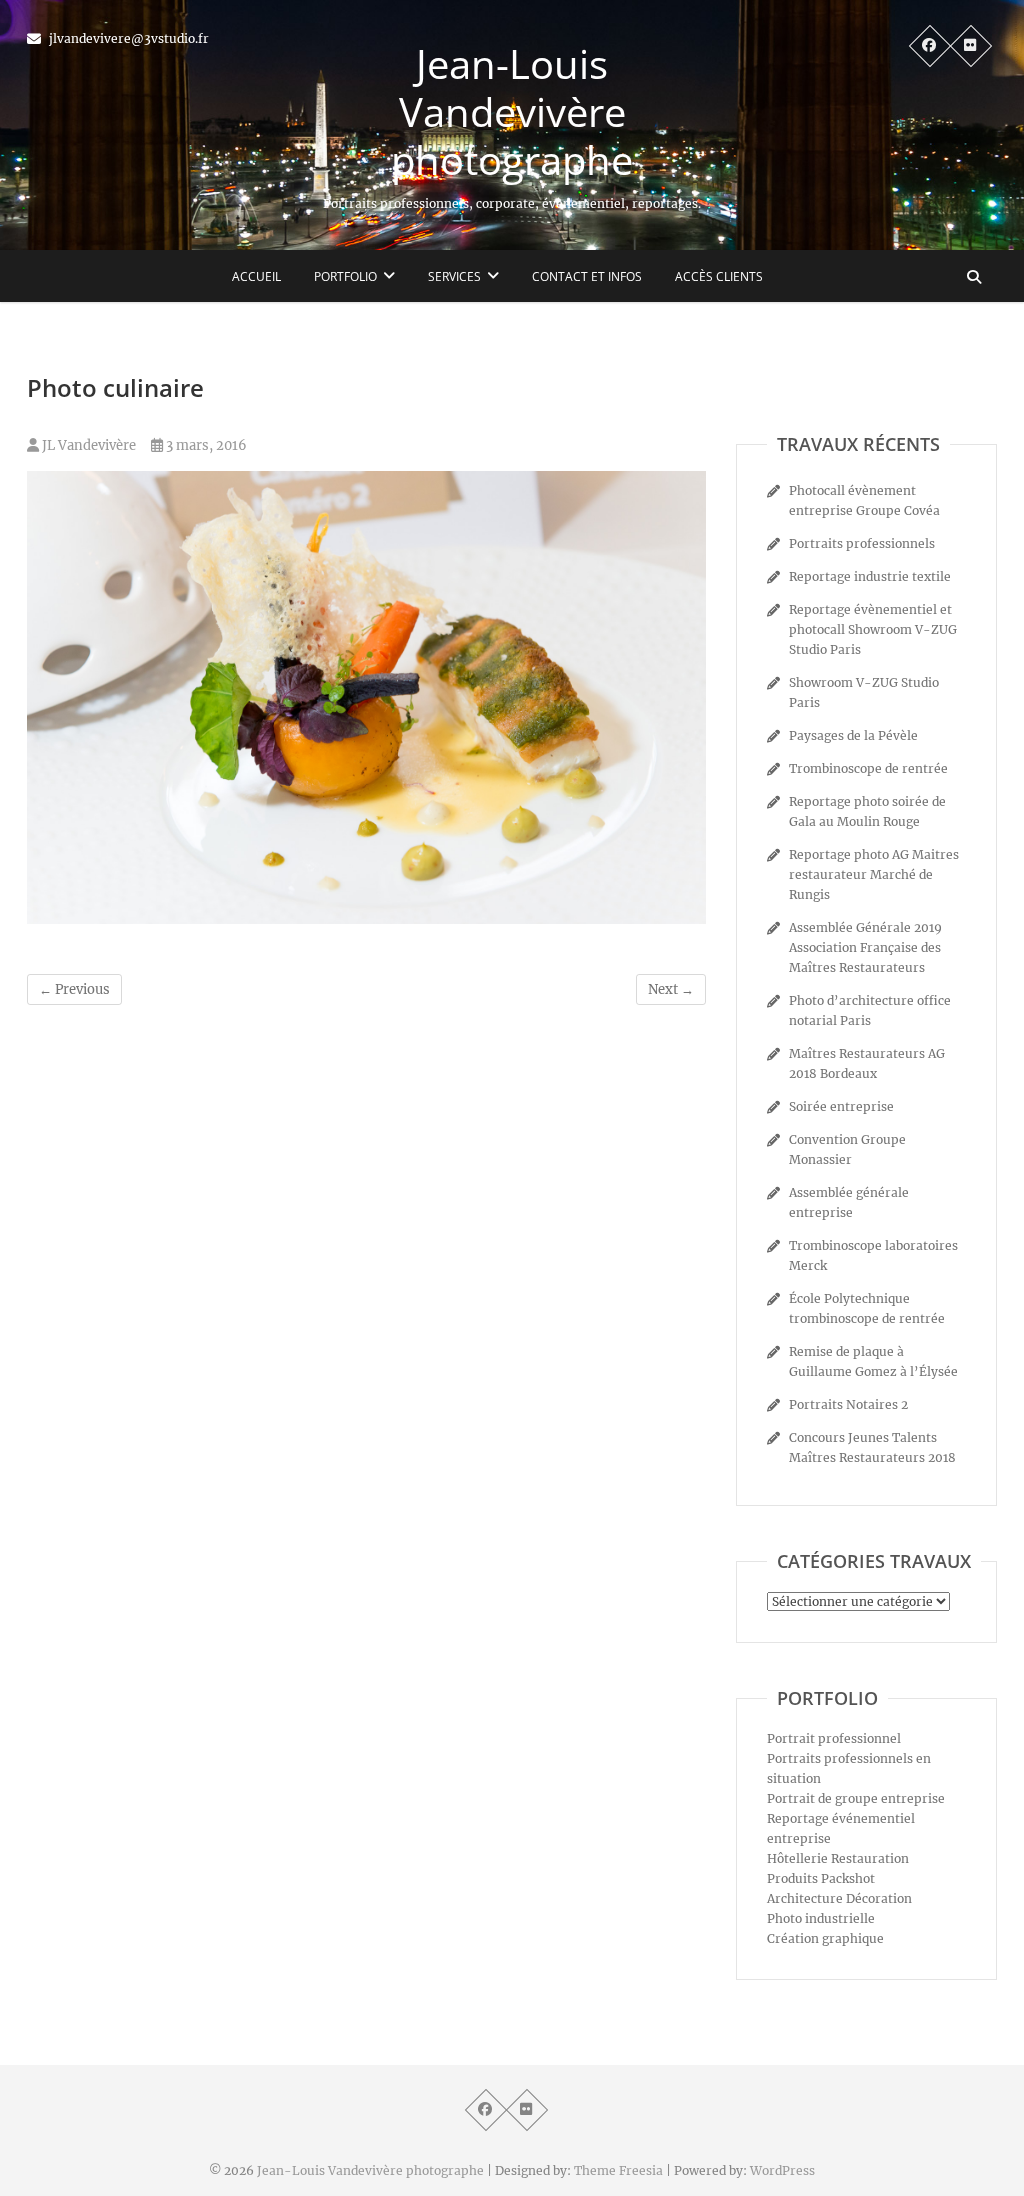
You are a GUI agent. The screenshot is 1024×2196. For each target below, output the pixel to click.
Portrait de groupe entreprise (856, 1798)
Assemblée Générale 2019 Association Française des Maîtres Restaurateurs (865, 947)
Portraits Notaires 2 (848, 1404)
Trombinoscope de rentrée (868, 768)
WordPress (782, 2170)
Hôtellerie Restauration (838, 1858)
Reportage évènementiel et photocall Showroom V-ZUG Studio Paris (873, 629)
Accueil (256, 276)
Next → (671, 989)
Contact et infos (587, 276)
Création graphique (825, 1938)
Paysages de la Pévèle (853, 735)
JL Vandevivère (87, 445)
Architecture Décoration (839, 1898)
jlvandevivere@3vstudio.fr (127, 38)
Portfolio (345, 276)
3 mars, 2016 (205, 445)
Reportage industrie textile (870, 576)
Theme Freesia (618, 2170)
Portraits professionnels (862, 543)
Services (454, 276)
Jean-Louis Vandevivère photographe (512, 112)
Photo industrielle (821, 1918)
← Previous (74, 989)
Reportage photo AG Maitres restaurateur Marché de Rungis (874, 874)
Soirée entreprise (841, 1106)
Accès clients (719, 276)
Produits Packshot (821, 1878)
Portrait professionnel (834, 1738)
